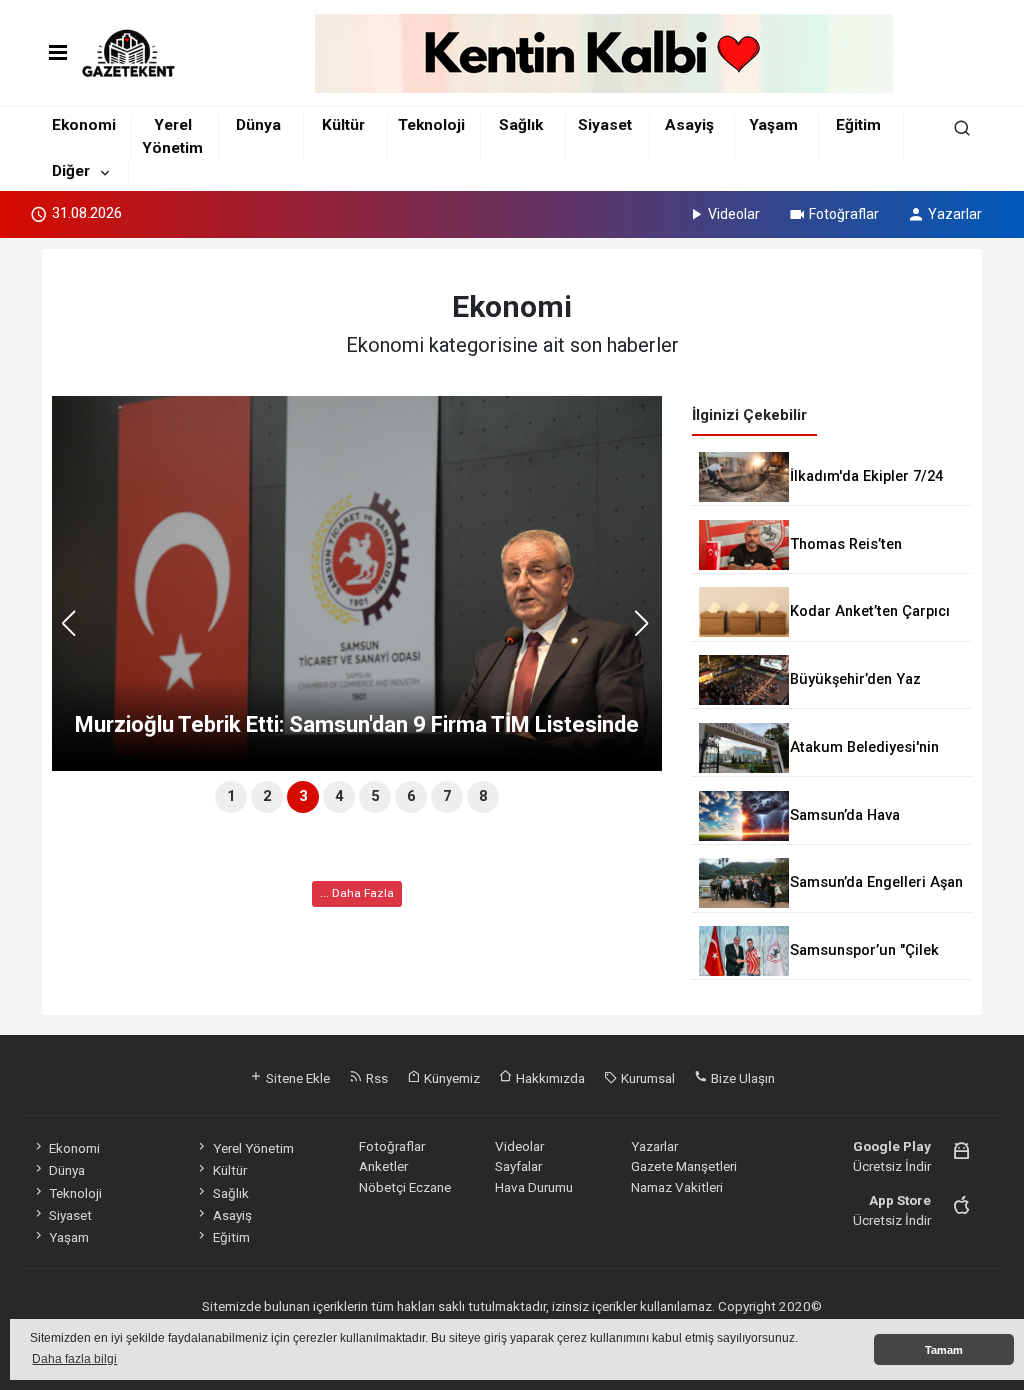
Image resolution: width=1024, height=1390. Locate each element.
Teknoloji (431, 125)
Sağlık (521, 125)
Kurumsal (646, 1078)
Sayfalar (518, 1166)
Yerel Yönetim (253, 1148)
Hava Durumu (534, 1187)
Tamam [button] (944, 1350)
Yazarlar (955, 214)
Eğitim (858, 125)
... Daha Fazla (357, 893)
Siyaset (605, 125)
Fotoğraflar (844, 214)
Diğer (71, 171)
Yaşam (773, 125)
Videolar (734, 214)
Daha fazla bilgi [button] (74, 1359)
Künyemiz (450, 1078)
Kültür (343, 125)
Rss (375, 1078)
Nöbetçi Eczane (405, 1187)
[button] (648, 632)
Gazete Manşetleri (684, 1166)
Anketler (383, 1166)
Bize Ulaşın (741, 1078)
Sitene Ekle (296, 1078)
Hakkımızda (549, 1078)
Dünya (258, 125)
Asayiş (689, 125)
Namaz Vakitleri (677, 1187)
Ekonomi (84, 125)
